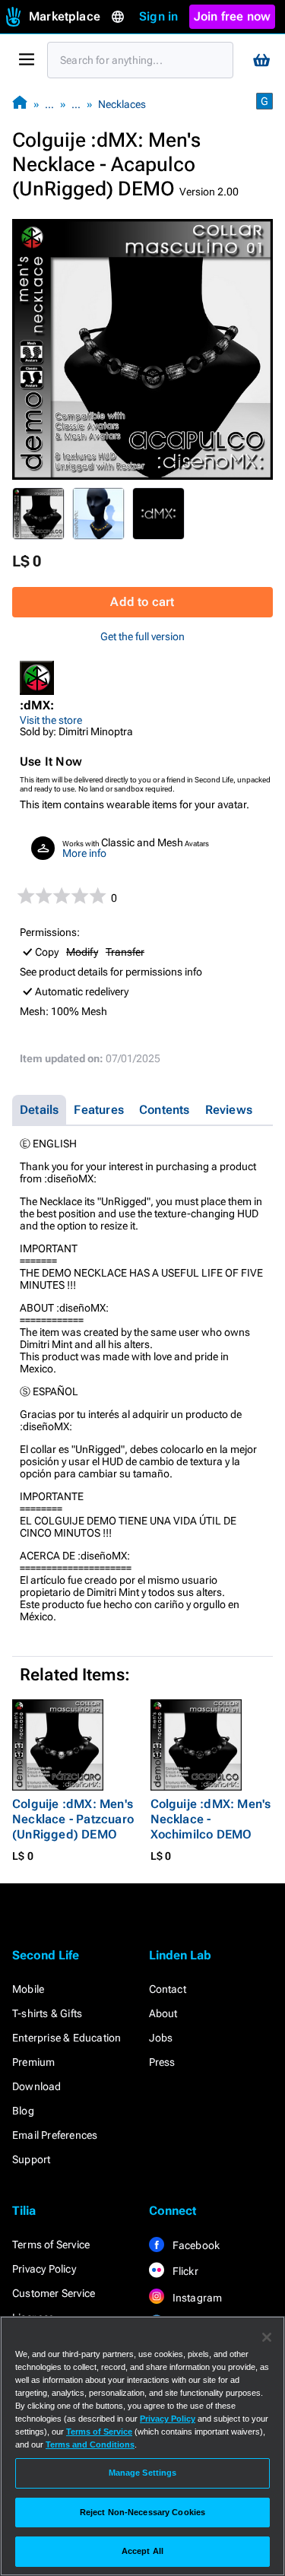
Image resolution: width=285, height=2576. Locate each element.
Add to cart (142, 602)
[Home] (20, 104)
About (163, 2013)
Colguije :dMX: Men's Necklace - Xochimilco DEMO (211, 1819)
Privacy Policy (44, 2269)
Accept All (142, 2551)
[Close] (267, 2337)
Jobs (161, 2038)
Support (31, 2159)
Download (37, 2086)
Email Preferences (55, 2135)
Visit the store (51, 720)
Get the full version (142, 636)
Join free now (233, 16)
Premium (33, 2062)
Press (162, 2062)
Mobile (28, 1989)
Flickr (184, 2271)
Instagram (196, 2298)
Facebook (195, 2245)
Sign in (158, 16)
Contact (168, 1989)
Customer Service (54, 2293)
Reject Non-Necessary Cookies (142, 2512)
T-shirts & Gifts (47, 2013)
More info (84, 853)
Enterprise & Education (66, 2038)
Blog (23, 2111)
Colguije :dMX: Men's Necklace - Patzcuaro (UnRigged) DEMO (73, 1819)
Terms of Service (51, 2244)
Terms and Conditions (90, 2444)
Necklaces (122, 104)
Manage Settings (143, 2473)
